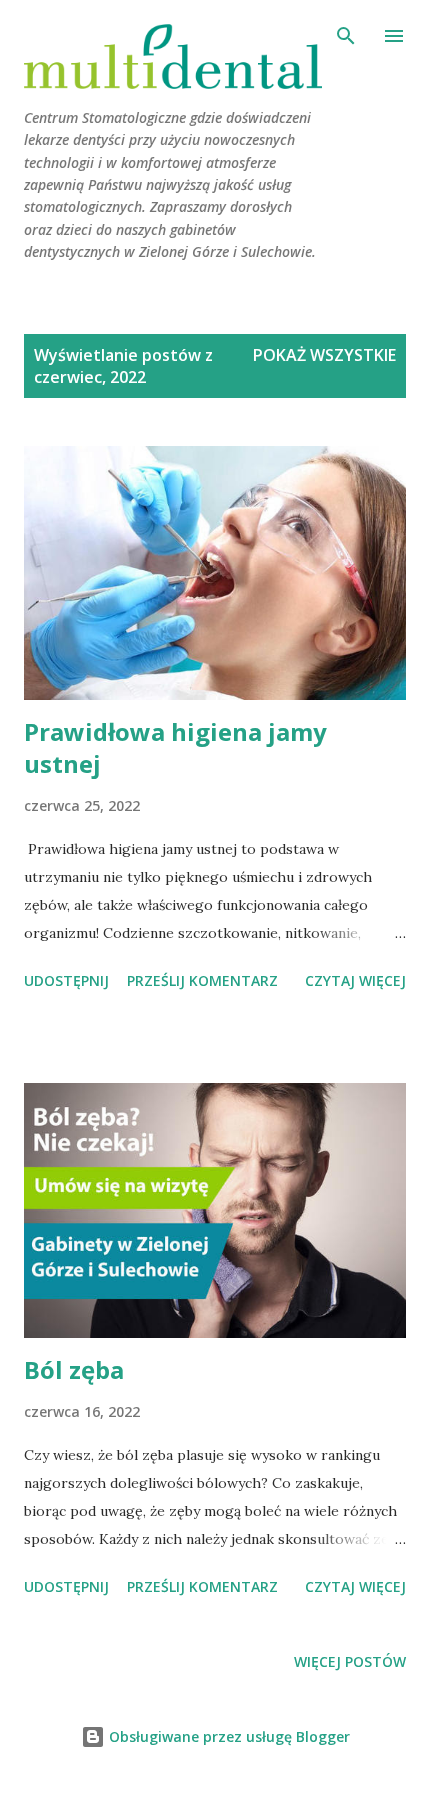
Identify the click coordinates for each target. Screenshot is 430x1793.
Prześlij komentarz (202, 980)
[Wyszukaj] (346, 36)
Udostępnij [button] (66, 980)
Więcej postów (350, 1661)
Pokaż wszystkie (324, 355)
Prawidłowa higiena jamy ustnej (175, 747)
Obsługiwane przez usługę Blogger (227, 1736)
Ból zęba (74, 1369)
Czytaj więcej (355, 980)
